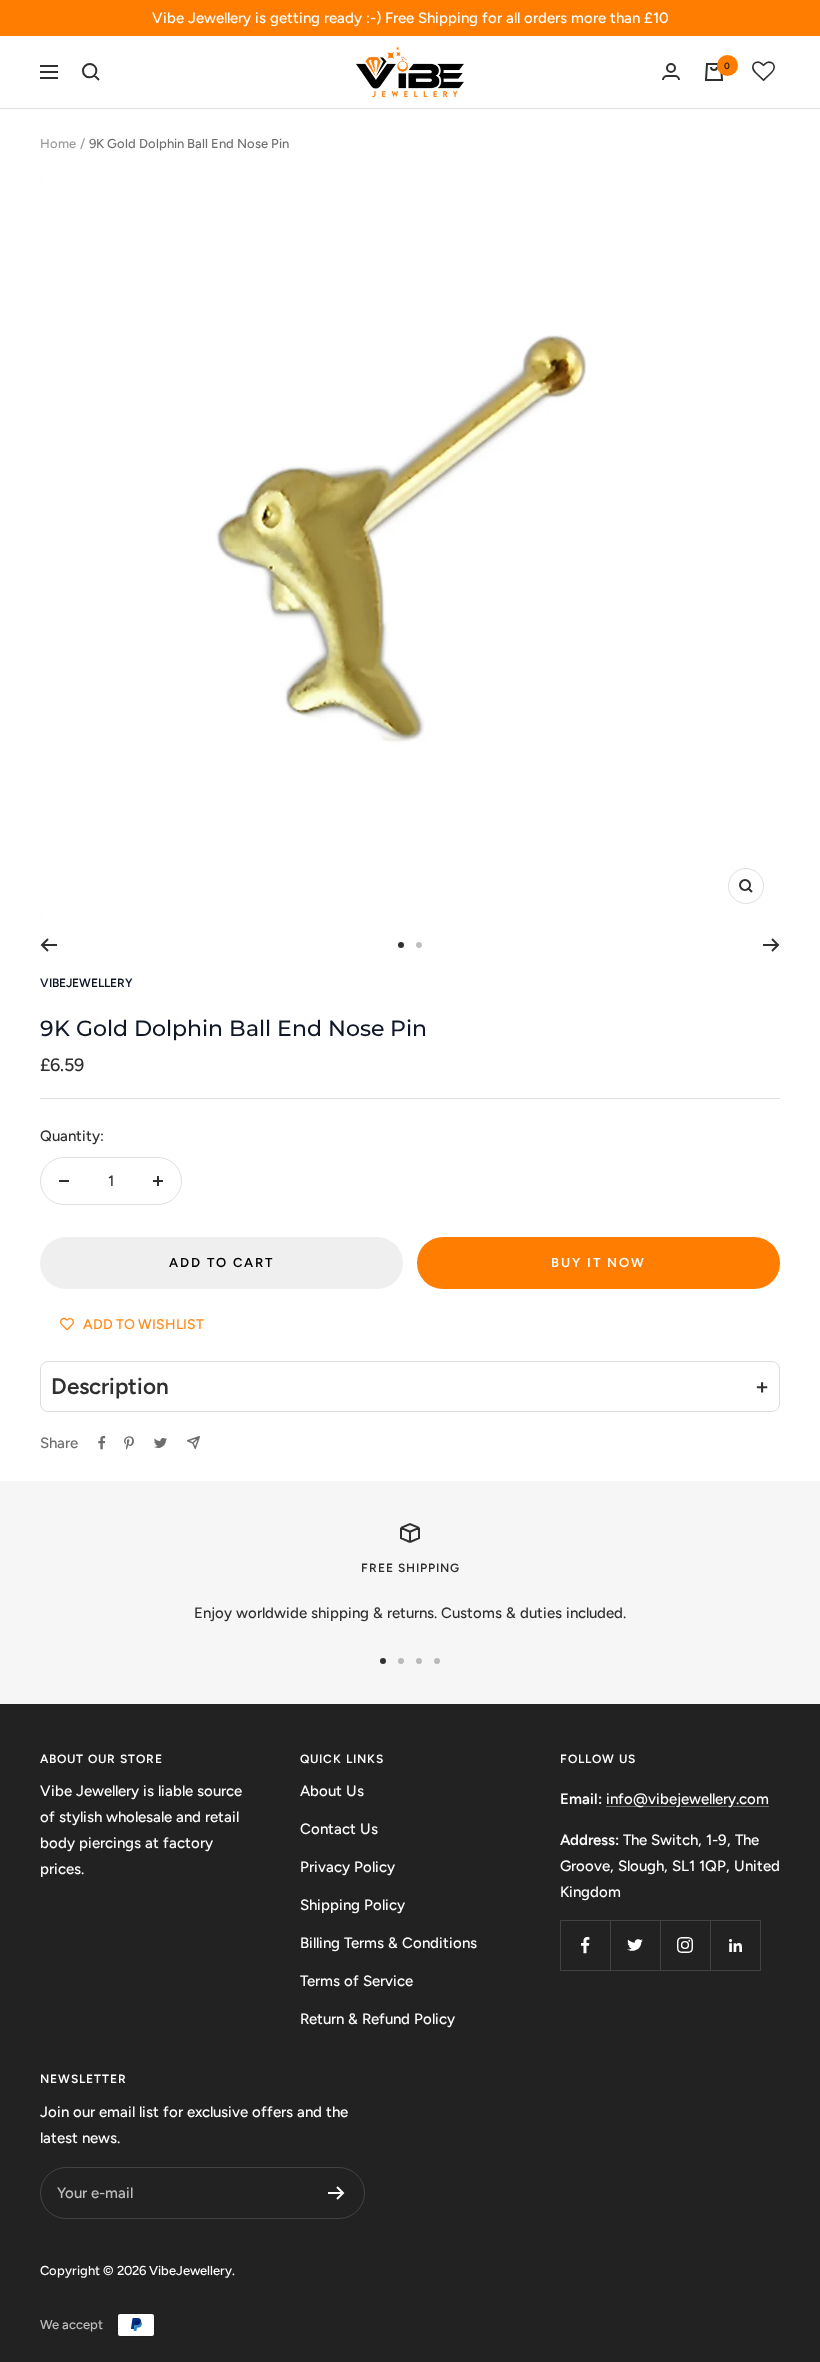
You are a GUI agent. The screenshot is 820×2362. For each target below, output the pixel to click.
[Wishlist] (764, 72)
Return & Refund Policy (377, 2019)
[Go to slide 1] (401, 945)
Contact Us (339, 1829)
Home (58, 143)
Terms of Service (356, 1981)
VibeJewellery (86, 983)
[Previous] (48, 945)
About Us (332, 1791)
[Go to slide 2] (419, 945)
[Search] (91, 72)
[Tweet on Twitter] (160, 1443)
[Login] (671, 71)
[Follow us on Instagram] (685, 1945)
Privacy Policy (347, 1867)
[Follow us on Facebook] (585, 1945)
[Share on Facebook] (102, 1443)
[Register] (336, 2193)
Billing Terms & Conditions (388, 1943)
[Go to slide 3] (419, 1661)
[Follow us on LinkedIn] (735, 1945)
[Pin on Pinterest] (129, 1443)
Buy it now (598, 1262)
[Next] (771, 945)
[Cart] (714, 72)
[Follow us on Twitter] (635, 1945)
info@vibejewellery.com (687, 1799)
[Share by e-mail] (193, 1442)
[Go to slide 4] (437, 1661)
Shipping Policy (352, 1905)
